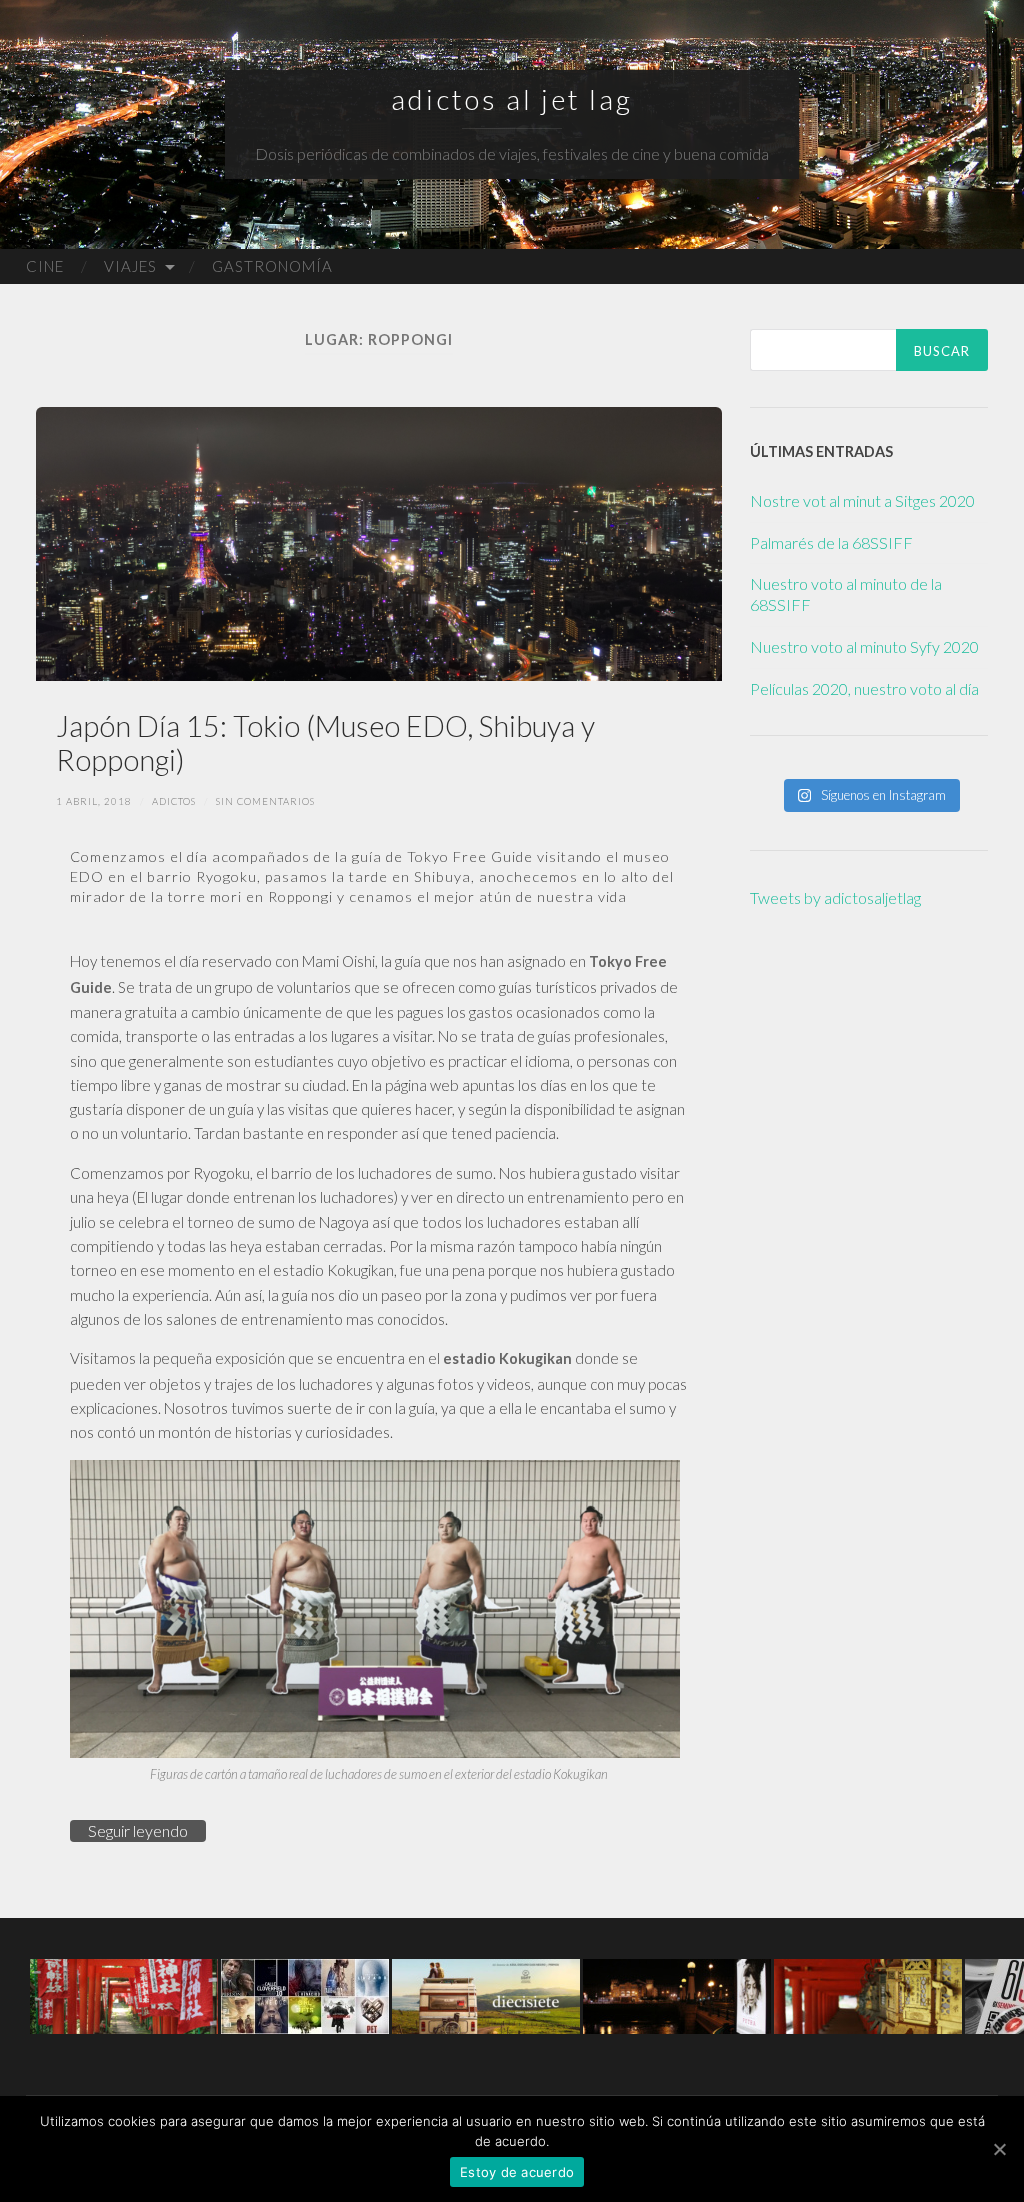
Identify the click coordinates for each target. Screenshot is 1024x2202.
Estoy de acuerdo (517, 2172)
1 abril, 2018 (94, 801)
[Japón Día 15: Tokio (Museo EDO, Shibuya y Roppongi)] (379, 544)
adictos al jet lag (512, 99)
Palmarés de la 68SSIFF (831, 542)
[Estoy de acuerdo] (999, 2149)
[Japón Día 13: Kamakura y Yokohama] (124, 1994)
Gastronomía (272, 266)
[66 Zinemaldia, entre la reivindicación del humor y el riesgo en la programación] (677, 1994)
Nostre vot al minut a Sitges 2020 (862, 500)
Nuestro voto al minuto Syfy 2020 (864, 646)
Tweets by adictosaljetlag (835, 897)
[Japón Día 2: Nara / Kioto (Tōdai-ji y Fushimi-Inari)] (868, 1994)
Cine (45, 266)
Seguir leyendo (138, 1830)
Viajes (130, 266)
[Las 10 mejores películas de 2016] (305, 1994)
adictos (174, 801)
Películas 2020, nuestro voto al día (864, 688)
